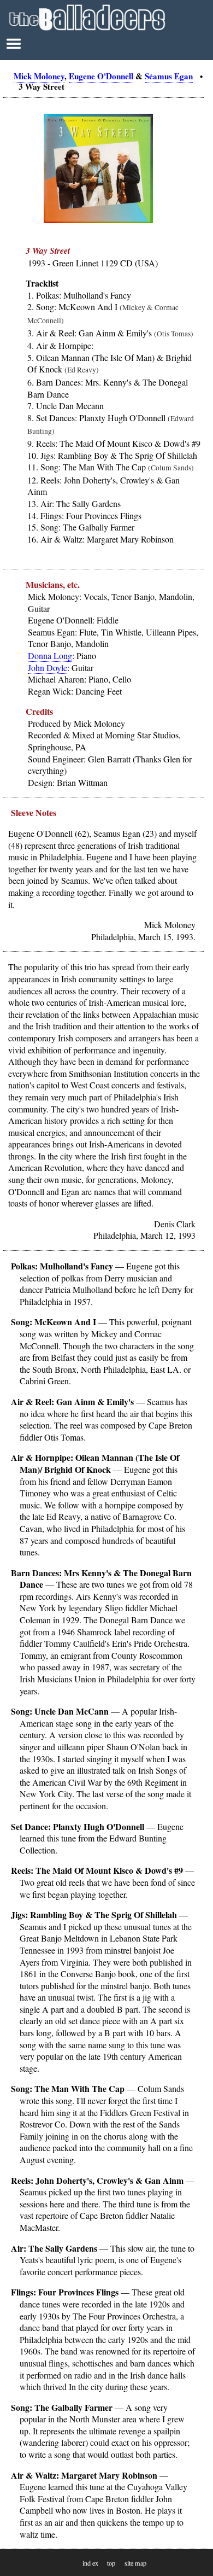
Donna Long (50, 655)
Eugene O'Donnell (101, 76)
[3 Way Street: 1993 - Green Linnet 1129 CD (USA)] (98, 220)
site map (135, 2563)
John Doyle (48, 668)
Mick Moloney (39, 76)
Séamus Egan (169, 76)
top (111, 2563)
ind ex (90, 2563)
